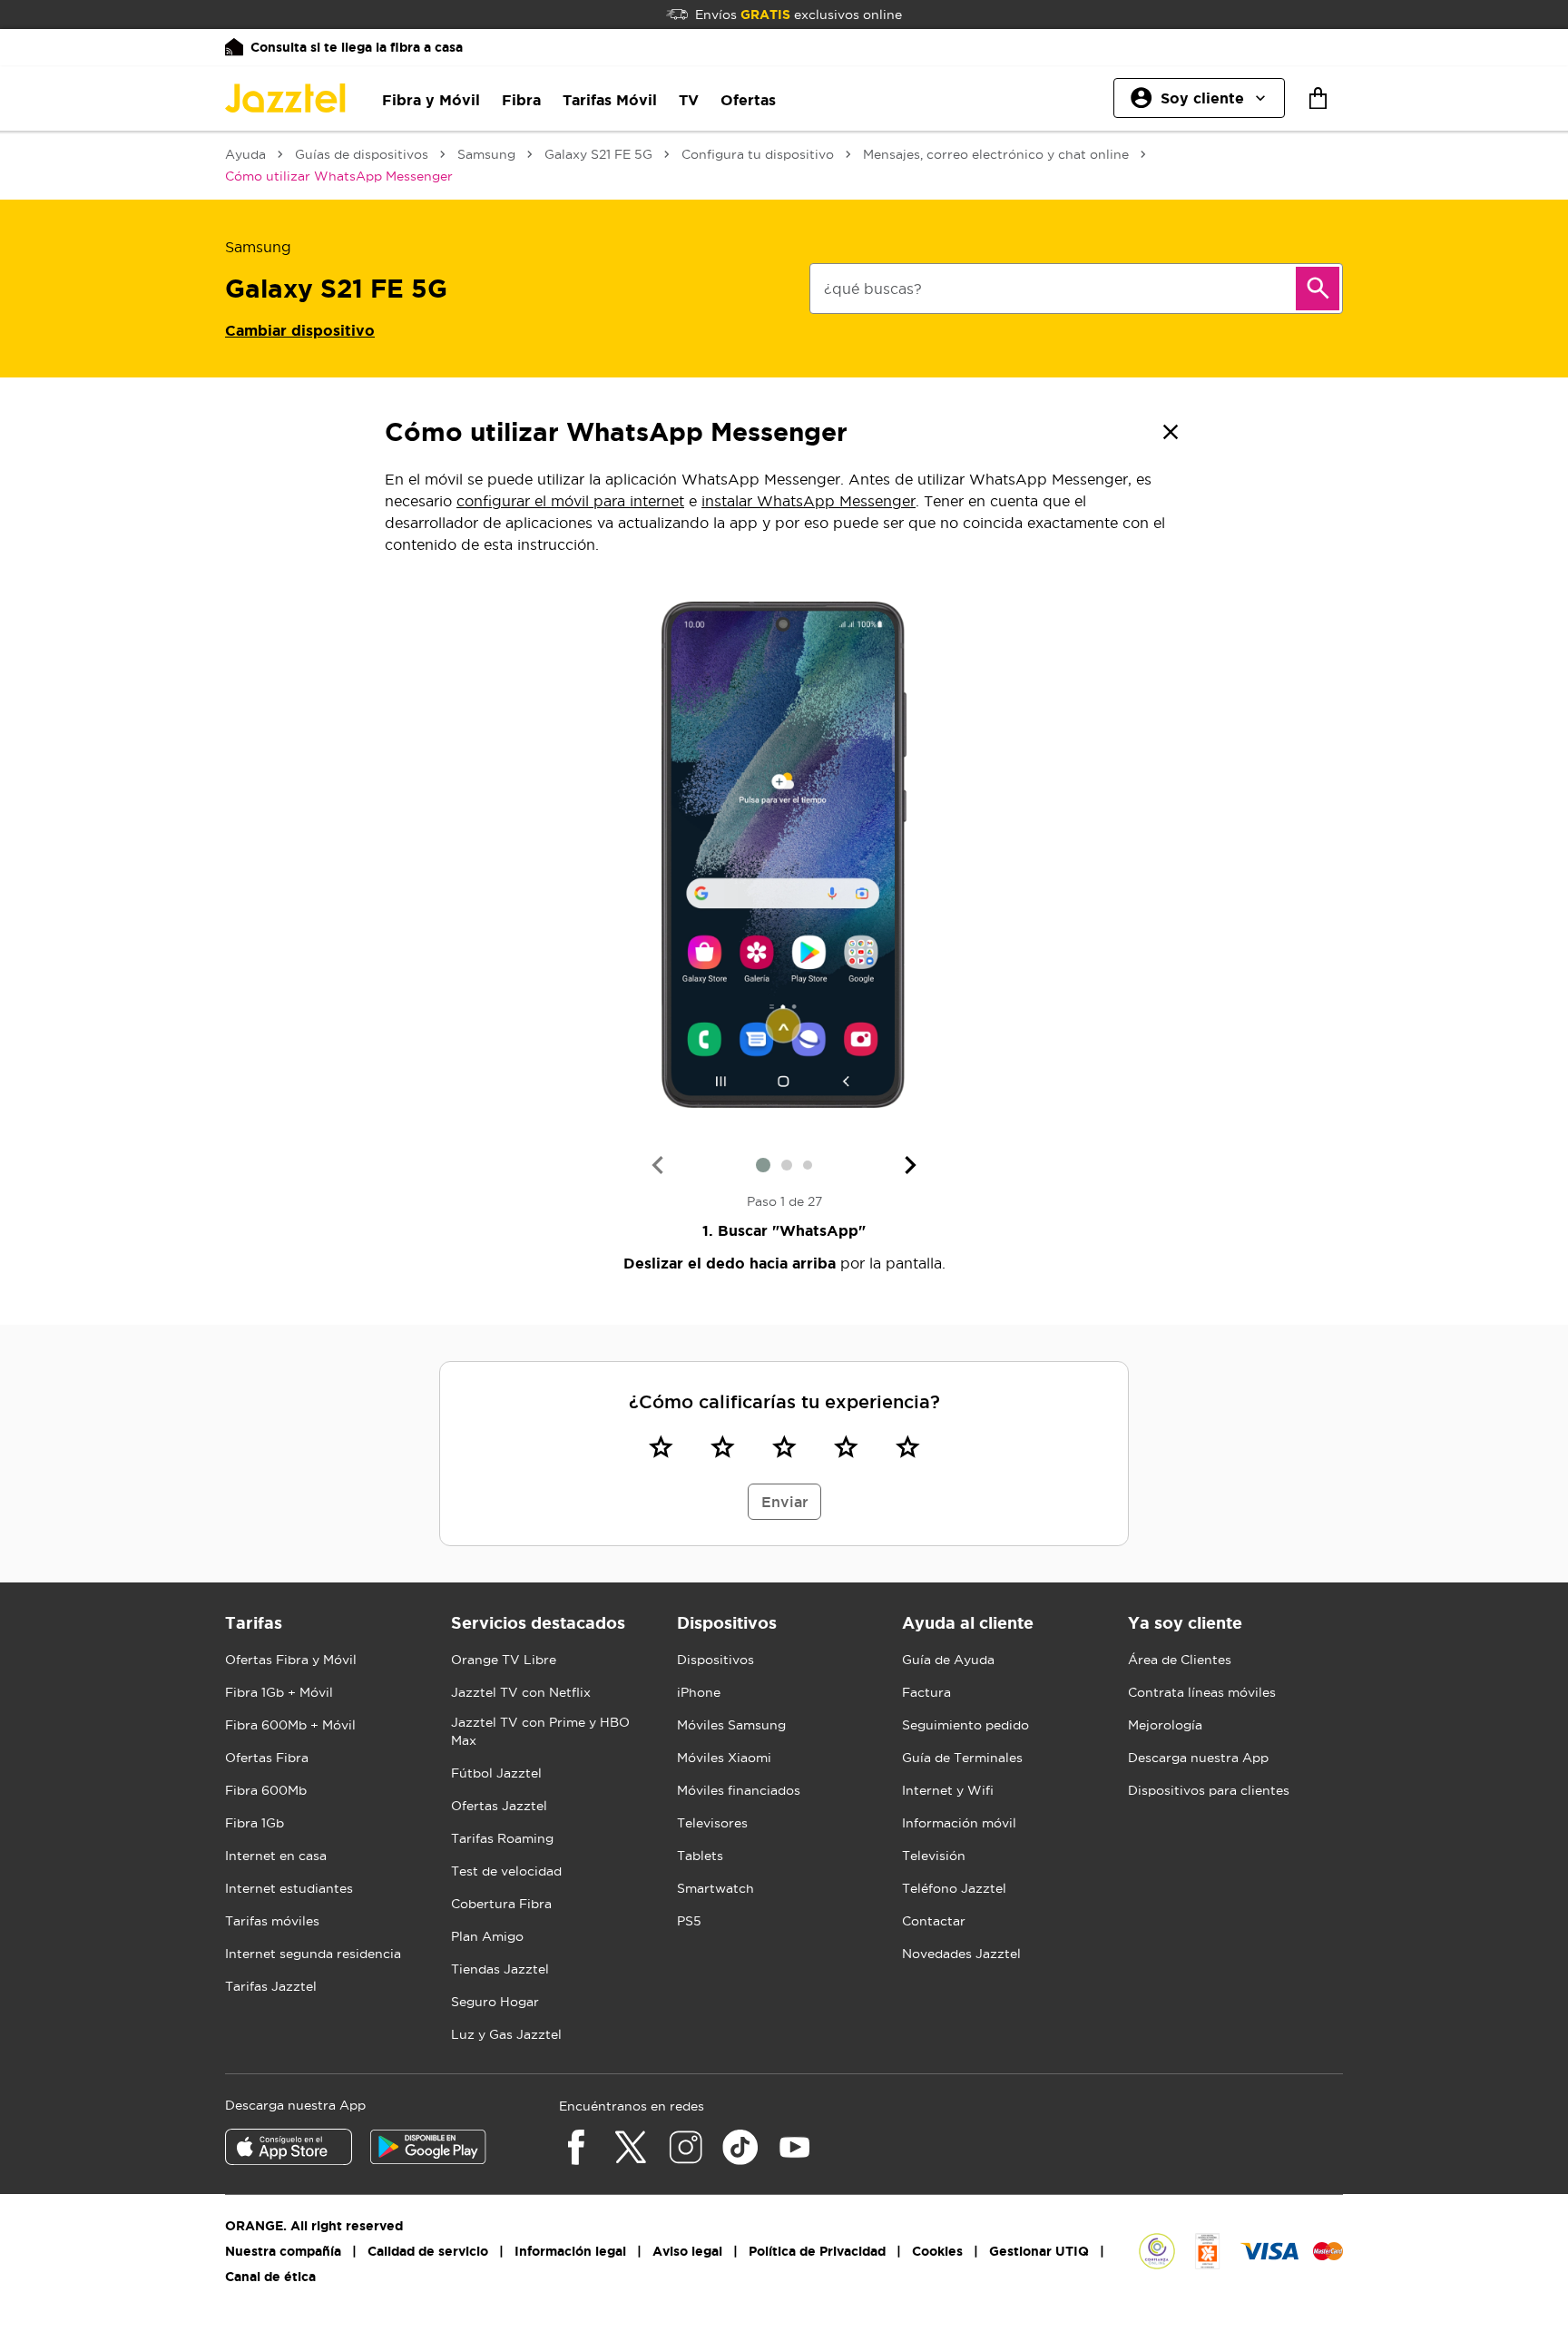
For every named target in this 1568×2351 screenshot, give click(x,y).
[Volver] (1171, 432)
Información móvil (959, 1823)
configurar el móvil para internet (570, 501)
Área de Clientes (1180, 1660)
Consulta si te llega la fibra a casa (357, 47)
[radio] (661, 1446)
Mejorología (1165, 1725)
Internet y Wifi (948, 1790)
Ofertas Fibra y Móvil (291, 1660)
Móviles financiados (739, 1790)
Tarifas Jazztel (271, 1986)
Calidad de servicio (428, 2251)
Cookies (937, 2251)
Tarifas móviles (272, 1921)
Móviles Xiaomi (724, 1758)
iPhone (699, 1692)
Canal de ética (270, 2277)
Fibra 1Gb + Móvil (279, 1692)
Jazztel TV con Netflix (521, 1692)
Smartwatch (715, 1888)
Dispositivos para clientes (1209, 1790)
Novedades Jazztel (961, 1954)
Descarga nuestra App (1198, 1758)
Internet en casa (276, 1856)
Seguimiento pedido (965, 1725)
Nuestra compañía (283, 2251)
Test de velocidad (506, 1871)
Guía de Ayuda (948, 1660)
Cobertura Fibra (501, 1904)
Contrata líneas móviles (1202, 1692)
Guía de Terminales (962, 1758)
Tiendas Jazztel (500, 1969)
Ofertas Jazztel (499, 1806)
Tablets (700, 1856)
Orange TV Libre (504, 1660)
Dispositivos (715, 1660)
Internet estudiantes (289, 1888)
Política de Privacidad (817, 2251)
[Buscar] (1318, 289)
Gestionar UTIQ (1039, 2251)
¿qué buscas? (873, 289)
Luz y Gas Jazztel (506, 2034)
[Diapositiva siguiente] (911, 1165)
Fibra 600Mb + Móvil (290, 1725)
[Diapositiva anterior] (657, 1165)
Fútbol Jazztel (496, 1773)
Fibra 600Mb (266, 1790)
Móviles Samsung (731, 1725)
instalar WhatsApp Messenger (808, 501)
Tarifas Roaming (502, 1838)
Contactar (934, 1921)
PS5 (689, 1921)
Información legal (570, 2251)
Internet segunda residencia (313, 1954)
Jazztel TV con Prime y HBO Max (540, 1731)
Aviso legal (687, 2251)
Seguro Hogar (495, 2002)
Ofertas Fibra (267, 1758)
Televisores (712, 1823)
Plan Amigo (487, 1936)
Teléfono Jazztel (954, 1888)
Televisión (934, 1856)
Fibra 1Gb (255, 1823)
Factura (926, 1692)
